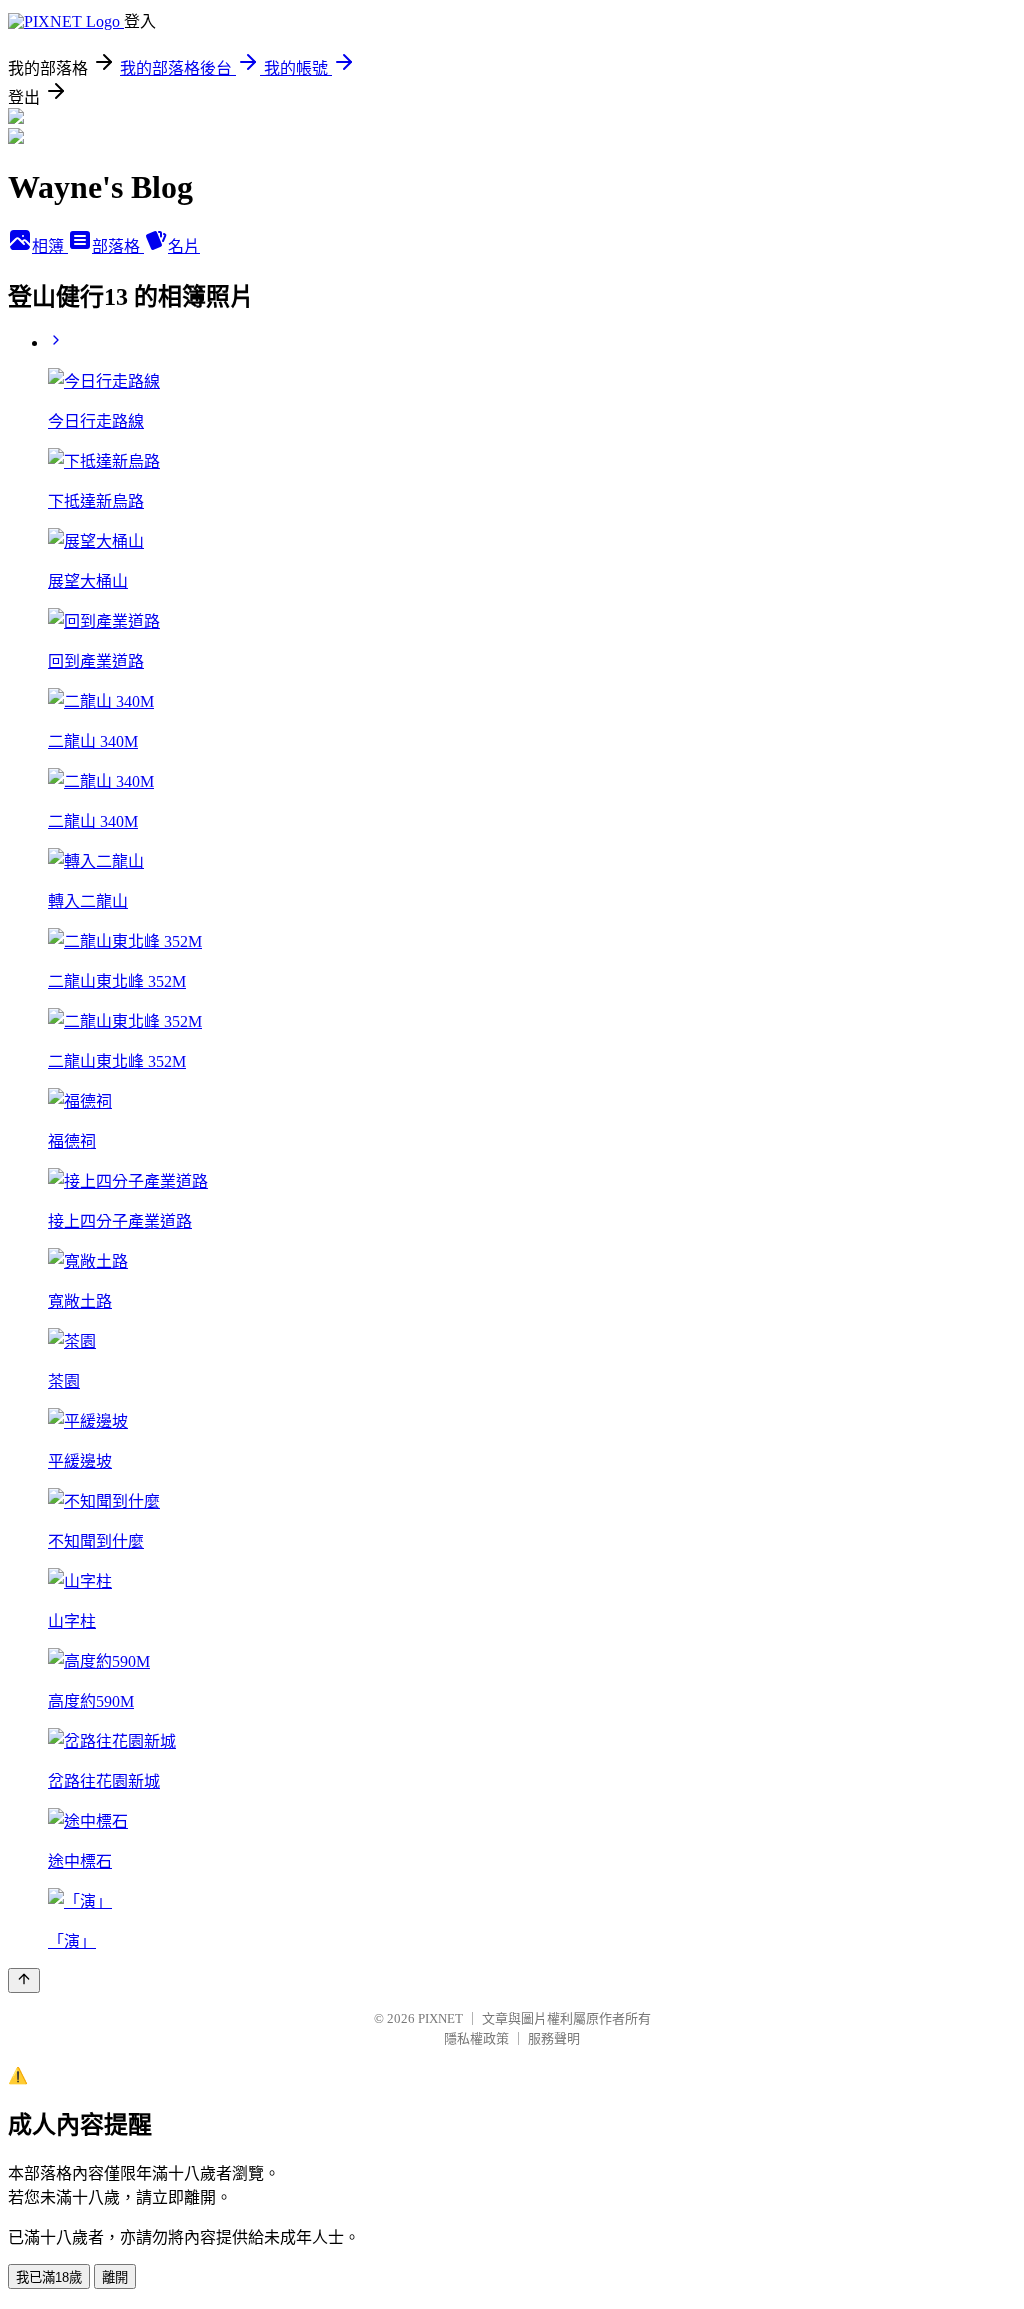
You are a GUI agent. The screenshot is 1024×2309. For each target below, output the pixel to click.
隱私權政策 (476, 2038)
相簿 (50, 246)
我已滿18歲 (49, 2277)
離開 (115, 2277)
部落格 (118, 246)
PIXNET (440, 2018)
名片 (184, 246)
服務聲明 (554, 2038)
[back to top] (24, 1980)
